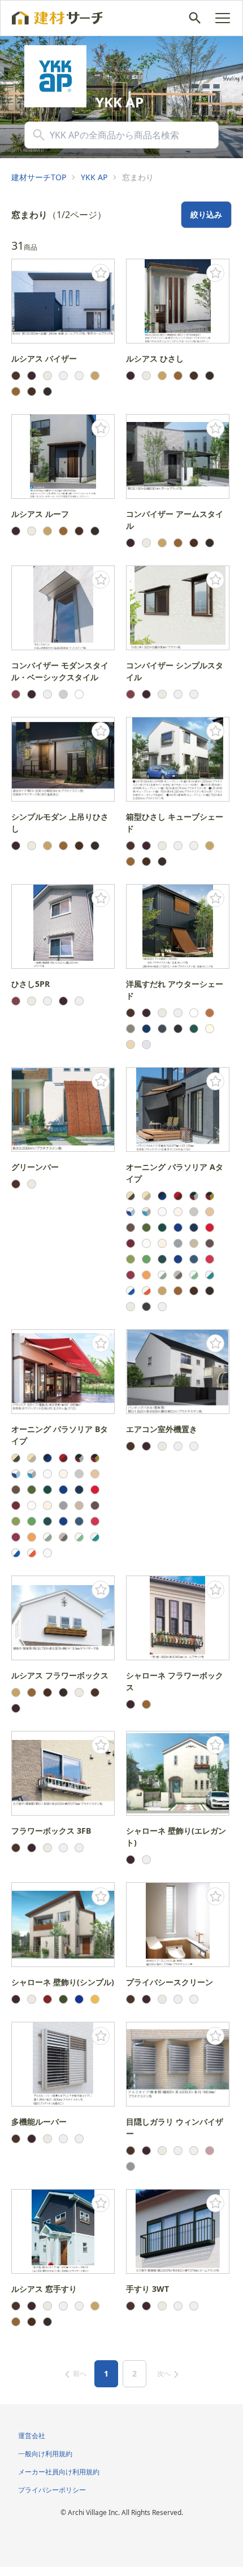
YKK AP (94, 177)
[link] (39, 177)
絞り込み (206, 214)
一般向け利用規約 (45, 2454)
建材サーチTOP (39, 177)
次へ (164, 2373)
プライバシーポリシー (52, 2490)
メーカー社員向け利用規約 (59, 2472)
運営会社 (32, 2436)
